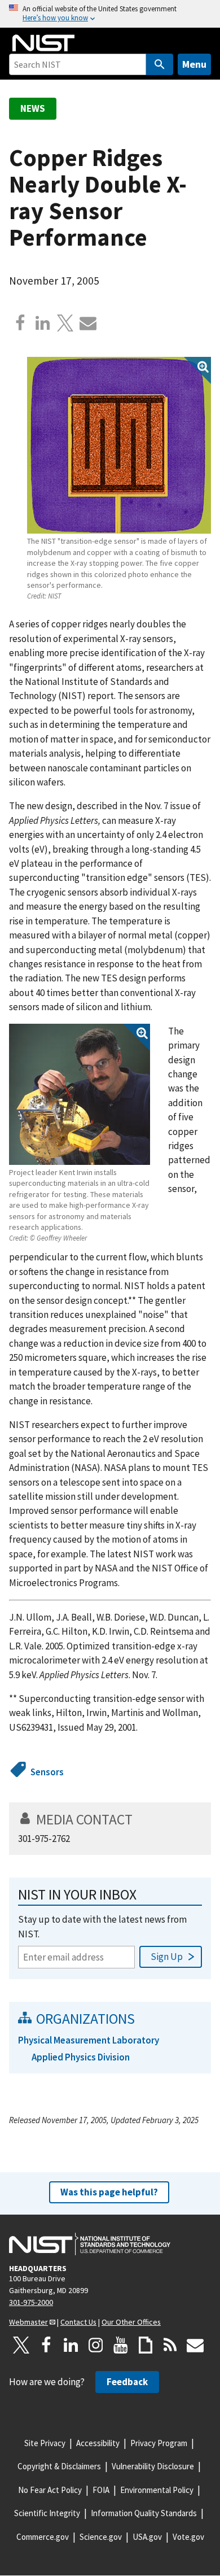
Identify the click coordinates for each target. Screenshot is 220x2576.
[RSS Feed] (170, 2345)
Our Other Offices (131, 2322)
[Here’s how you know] (110, 14)
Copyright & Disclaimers (59, 2466)
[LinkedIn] (71, 2345)
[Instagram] (96, 2345)
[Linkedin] (43, 323)
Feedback (127, 2382)
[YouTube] (121, 2345)
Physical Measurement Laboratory (89, 2040)
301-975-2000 (31, 2302)
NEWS (33, 108)
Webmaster (28, 2322)
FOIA (101, 2490)
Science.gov (101, 2537)
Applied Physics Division (81, 2057)
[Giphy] (146, 2345)
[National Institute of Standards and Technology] (90, 2244)
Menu (194, 64)
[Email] (88, 323)
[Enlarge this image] (119, 445)
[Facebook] (20, 323)
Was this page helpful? (109, 2192)
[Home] (43, 43)
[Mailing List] (195, 2345)
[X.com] (65, 323)
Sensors (47, 1772)
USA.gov (147, 2537)
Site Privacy (45, 2443)
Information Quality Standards (144, 2513)
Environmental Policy (157, 2490)
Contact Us (78, 2322)
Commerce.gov (43, 2537)
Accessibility (98, 2443)
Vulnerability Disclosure (153, 2466)
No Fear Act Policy (50, 2490)
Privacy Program (159, 2443)
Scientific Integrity (47, 2513)
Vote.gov (188, 2537)
